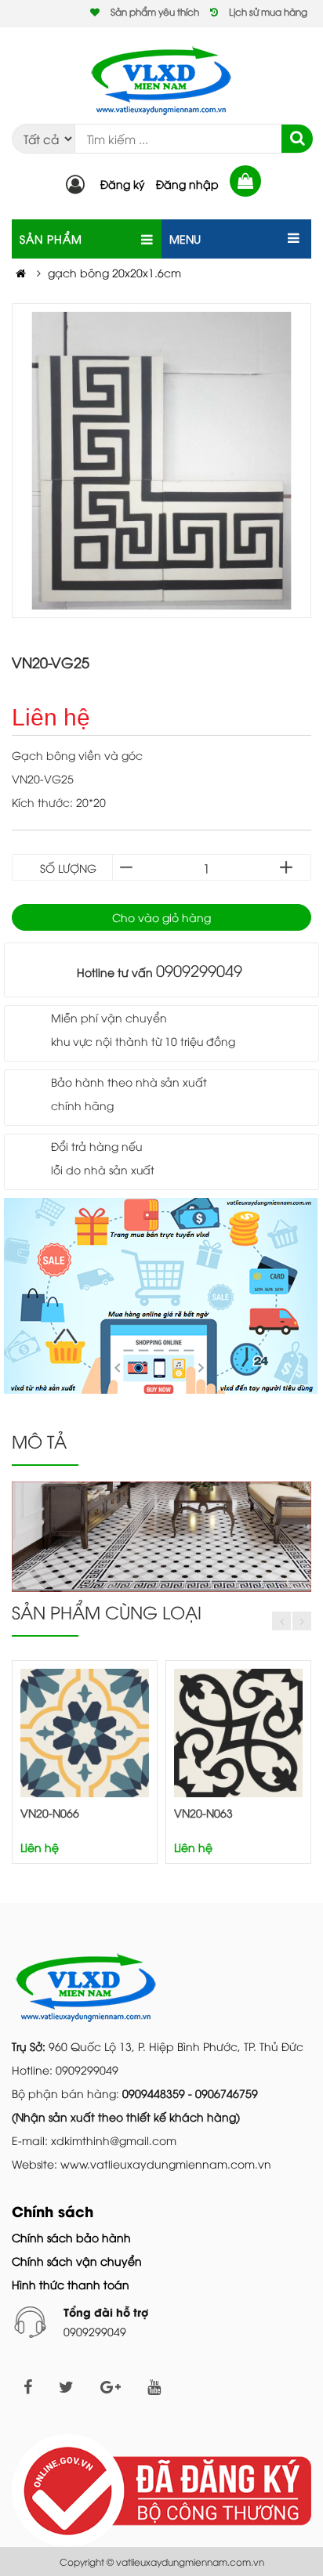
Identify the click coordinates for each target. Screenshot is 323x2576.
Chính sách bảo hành (71, 2237)
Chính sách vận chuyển (77, 2261)
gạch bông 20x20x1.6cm (114, 272)
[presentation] (281, 1621)
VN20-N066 (50, 1813)
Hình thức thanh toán (71, 2284)
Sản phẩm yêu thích (155, 11)
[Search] (297, 139)
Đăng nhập (187, 184)
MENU (185, 239)
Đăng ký (123, 184)
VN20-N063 (203, 1813)
